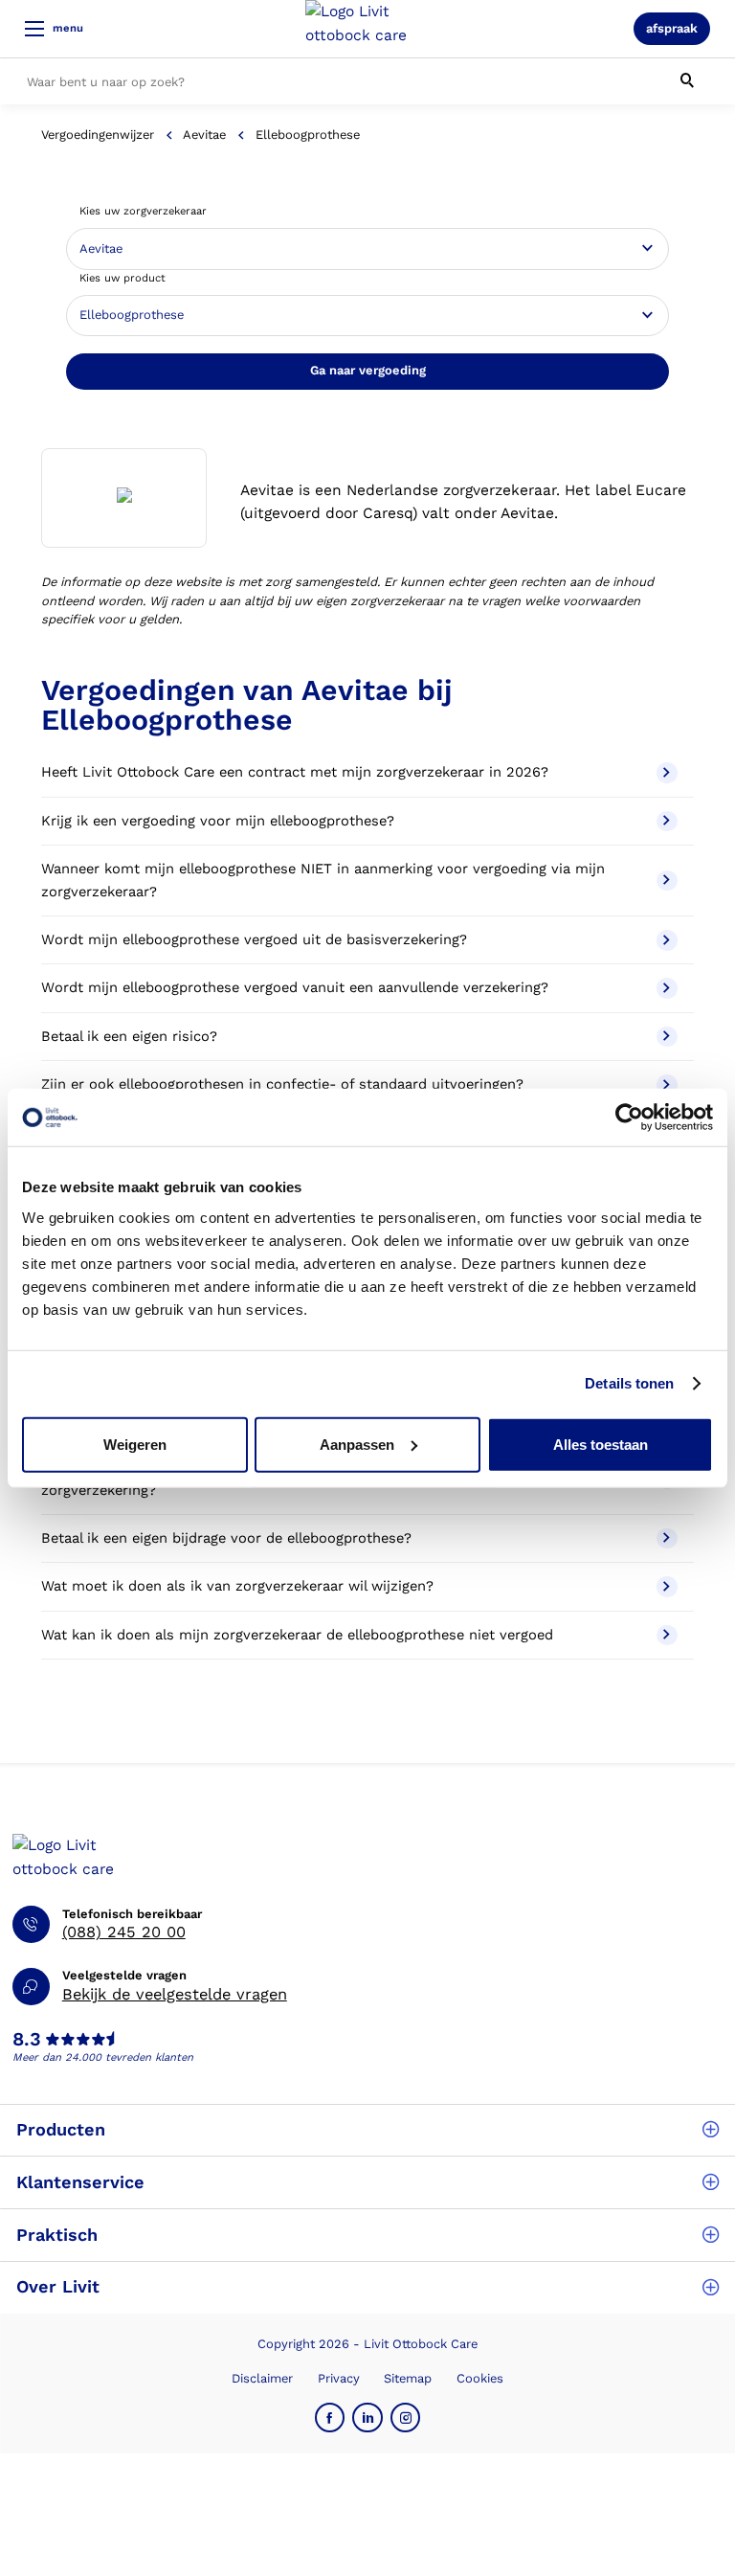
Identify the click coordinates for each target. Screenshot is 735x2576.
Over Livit (58, 2286)
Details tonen (629, 1383)
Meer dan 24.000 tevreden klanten (103, 2057)
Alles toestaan (601, 1444)
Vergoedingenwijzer (98, 135)
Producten (61, 2129)
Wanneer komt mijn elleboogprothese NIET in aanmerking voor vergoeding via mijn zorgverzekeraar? (323, 880)
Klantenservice (80, 2182)
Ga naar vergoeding (368, 370)
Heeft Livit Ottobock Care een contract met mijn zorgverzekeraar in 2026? (295, 772)
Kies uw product (122, 278)
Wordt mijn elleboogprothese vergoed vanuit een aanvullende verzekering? (295, 987)
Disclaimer (262, 2378)
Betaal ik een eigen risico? (129, 1036)
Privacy (339, 2378)
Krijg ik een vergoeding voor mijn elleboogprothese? (218, 821)
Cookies (480, 2378)
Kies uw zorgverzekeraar (143, 211)
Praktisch (57, 2235)
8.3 (27, 2040)
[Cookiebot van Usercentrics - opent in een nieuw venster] (629, 1118)
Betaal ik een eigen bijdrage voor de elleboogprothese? (226, 1538)
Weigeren (135, 1444)
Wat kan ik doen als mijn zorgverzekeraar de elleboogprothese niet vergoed (297, 1635)
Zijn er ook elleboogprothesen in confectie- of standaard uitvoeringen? (282, 1084)
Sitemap (408, 2378)
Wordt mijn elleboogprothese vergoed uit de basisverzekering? (254, 939)
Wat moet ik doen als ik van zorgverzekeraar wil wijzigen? (237, 1586)
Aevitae (204, 135)
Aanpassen (357, 1444)
